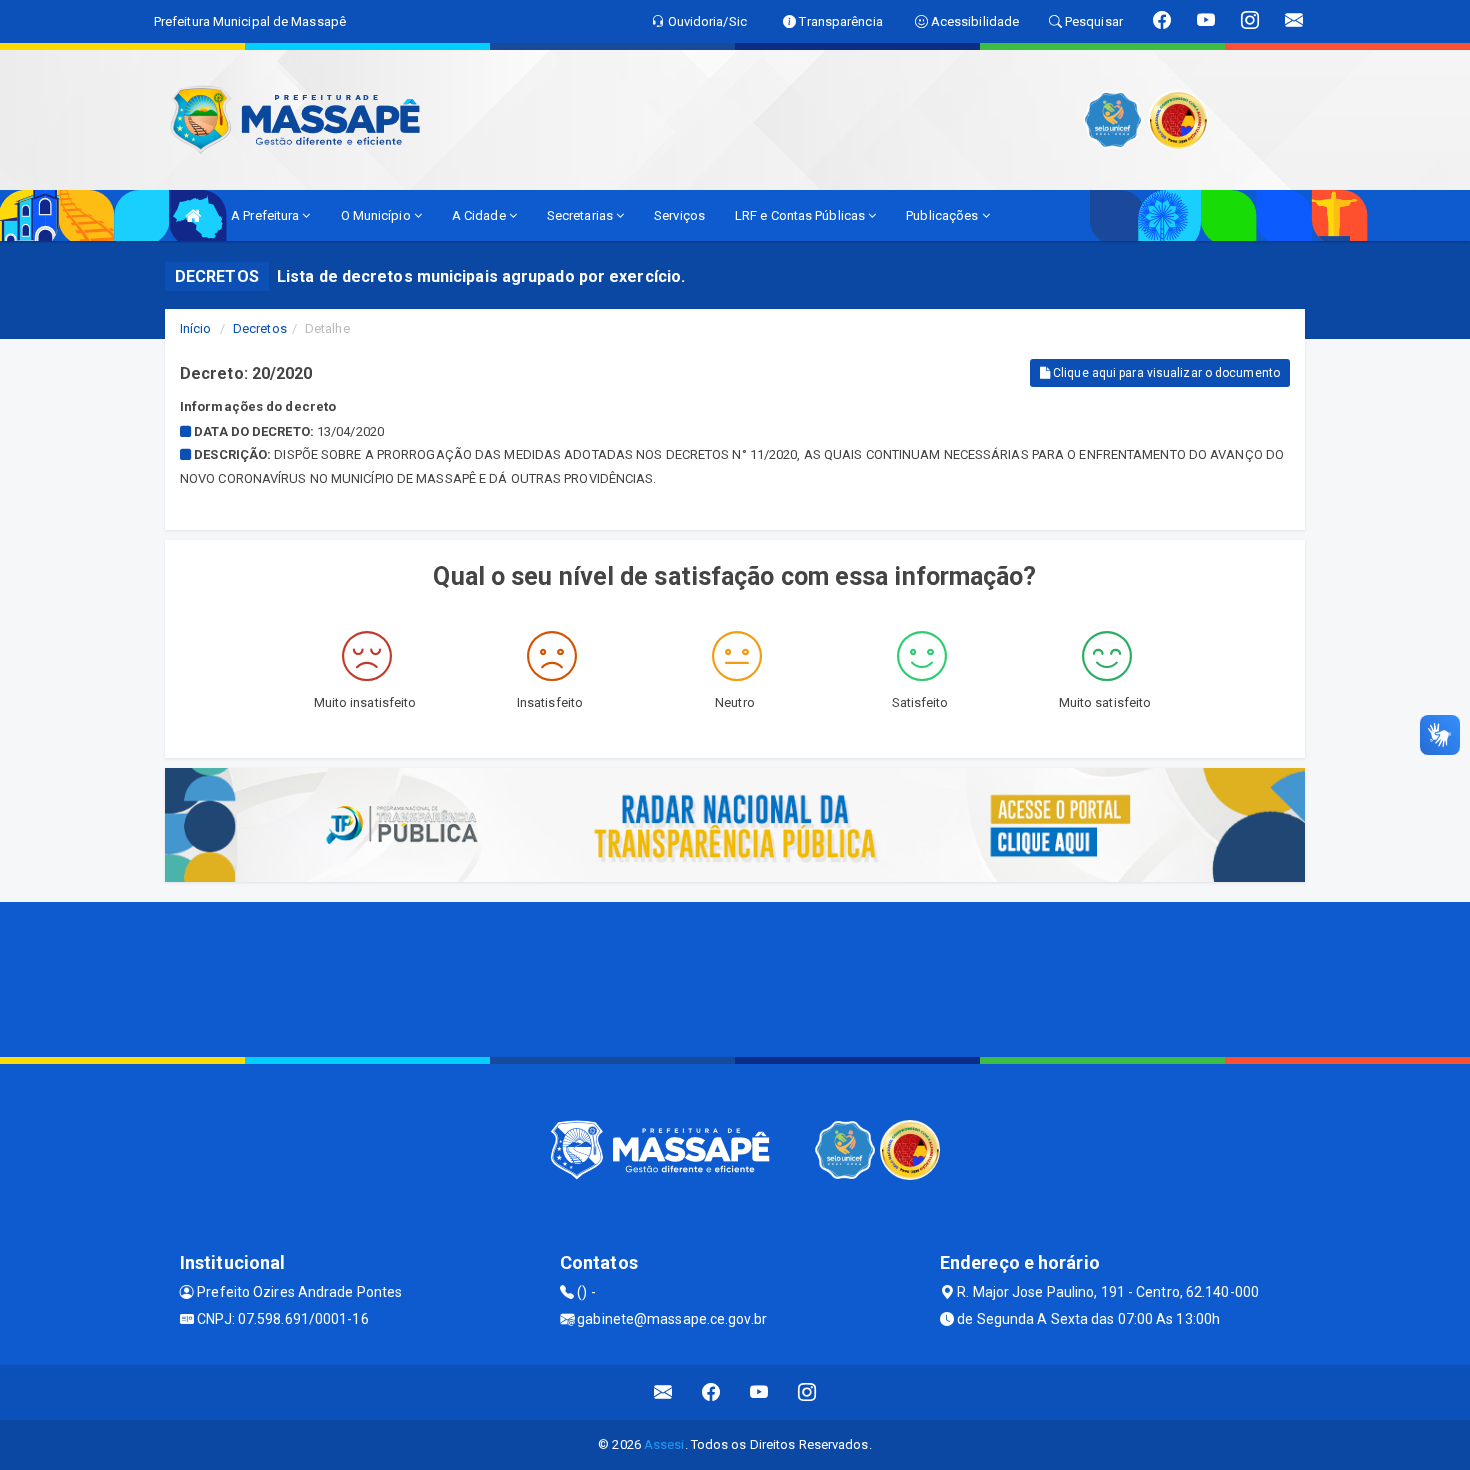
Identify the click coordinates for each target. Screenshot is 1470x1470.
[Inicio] (193, 215)
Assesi (664, 1444)
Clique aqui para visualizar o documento (1165, 373)
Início (196, 328)
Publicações (943, 215)
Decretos (260, 328)
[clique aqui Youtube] (759, 1392)
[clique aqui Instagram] (807, 1392)
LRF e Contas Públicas (801, 215)
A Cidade (480, 215)
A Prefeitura (266, 215)
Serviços (679, 215)
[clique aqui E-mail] (663, 1392)
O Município (377, 215)
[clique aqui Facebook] (711, 1392)
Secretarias (581, 215)
